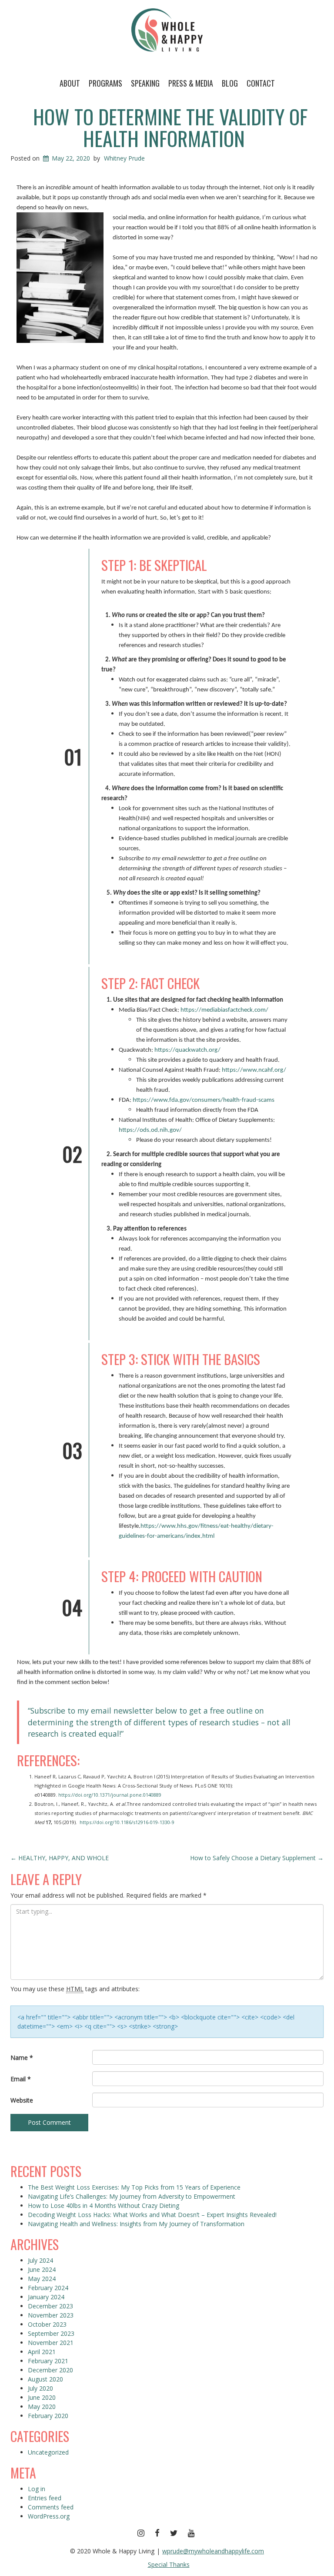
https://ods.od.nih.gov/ (150, 1130)
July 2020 (40, 2388)
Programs (105, 83)
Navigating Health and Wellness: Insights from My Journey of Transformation (136, 2224)
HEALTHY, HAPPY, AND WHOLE (60, 1858)
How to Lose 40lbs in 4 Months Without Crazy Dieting (104, 2205)
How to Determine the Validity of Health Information (170, 127)
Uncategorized (48, 2452)
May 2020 (42, 2407)
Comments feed (51, 2507)
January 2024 (46, 2297)
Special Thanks (169, 2564)
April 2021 (42, 2352)
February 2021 (48, 2361)
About (70, 83)
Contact (261, 83)
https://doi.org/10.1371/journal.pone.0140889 (110, 1795)
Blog (230, 83)
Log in (37, 2489)
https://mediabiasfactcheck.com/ (224, 1010)
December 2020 (50, 2370)
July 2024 (40, 2260)
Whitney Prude (124, 158)
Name (22, 2058)
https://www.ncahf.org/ (254, 1070)
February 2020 (48, 2416)
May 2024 (42, 2279)
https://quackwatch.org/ (187, 1050)
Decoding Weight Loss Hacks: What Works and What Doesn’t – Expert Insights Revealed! (152, 2215)
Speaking (145, 83)
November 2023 (51, 2315)
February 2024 (48, 2288)
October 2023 (47, 2324)
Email (21, 2079)
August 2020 (45, 2379)
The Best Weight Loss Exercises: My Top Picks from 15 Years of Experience (134, 2187)
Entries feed (45, 2498)
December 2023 (50, 2306)
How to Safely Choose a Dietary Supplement (257, 1858)
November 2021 (51, 2343)
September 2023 (51, 2333)
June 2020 (42, 2397)
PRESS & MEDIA (191, 83)
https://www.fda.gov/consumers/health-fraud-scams (204, 1100)
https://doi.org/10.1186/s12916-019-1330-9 (126, 1822)
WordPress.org (49, 2516)
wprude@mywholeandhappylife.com (213, 2551)
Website (22, 2100)
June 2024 (42, 2269)
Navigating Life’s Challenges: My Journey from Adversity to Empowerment (132, 2196)
